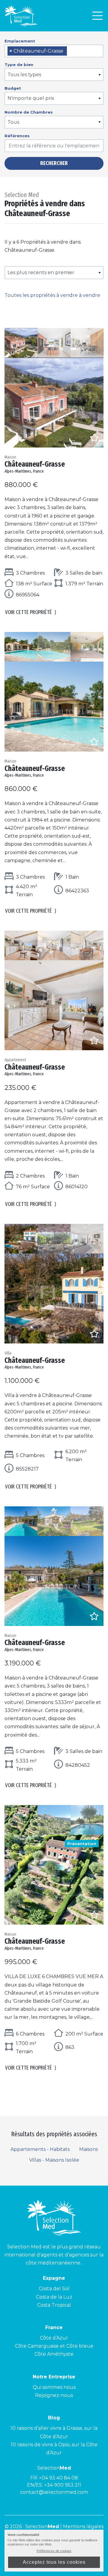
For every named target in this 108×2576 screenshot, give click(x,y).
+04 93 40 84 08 (58, 2478)
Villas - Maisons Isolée (54, 2160)
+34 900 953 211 (63, 2485)
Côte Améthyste (54, 2354)
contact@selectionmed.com (54, 2492)
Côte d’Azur (54, 2338)
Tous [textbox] (13, 122)
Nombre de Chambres (29, 112)
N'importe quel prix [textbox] (31, 98)
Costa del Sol (54, 2289)
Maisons (88, 2149)
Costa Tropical (54, 2305)
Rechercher (54, 163)
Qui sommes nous (54, 2387)
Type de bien (19, 65)
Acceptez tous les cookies (54, 2562)
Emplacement (20, 41)
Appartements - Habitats (40, 2149)
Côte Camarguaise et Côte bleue (54, 2346)
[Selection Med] (21, 16)
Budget (13, 88)
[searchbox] (70, 51)
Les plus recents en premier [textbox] (41, 272)
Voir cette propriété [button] (31, 612)
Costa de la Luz (54, 2297)
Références (17, 136)
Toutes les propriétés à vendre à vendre (52, 295)
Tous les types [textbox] (24, 75)
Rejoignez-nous (54, 2395)
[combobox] (54, 51)
